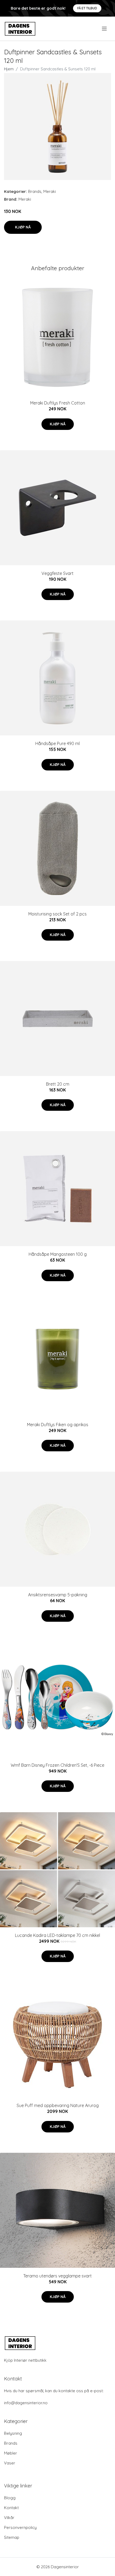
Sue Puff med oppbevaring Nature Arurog (58, 2105)
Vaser (10, 2463)
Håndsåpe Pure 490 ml (57, 743)
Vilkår (9, 2518)
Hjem (9, 69)
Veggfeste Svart (57, 573)
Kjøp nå (23, 227)
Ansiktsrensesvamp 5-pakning (58, 1595)
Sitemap (12, 2537)
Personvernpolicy (20, 2527)
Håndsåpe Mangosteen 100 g (58, 1254)
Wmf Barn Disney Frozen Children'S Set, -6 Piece (57, 1765)
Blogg (10, 2498)
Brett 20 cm (58, 1084)
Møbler (11, 2453)
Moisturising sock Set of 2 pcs (57, 914)
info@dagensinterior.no (26, 2403)
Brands (35, 191)
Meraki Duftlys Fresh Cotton (58, 403)
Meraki (50, 191)
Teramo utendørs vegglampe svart (57, 2276)
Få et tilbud (87, 8)
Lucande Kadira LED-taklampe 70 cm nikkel (57, 1935)
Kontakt (11, 2508)
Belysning (13, 2433)
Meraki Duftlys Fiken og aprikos (58, 1425)
